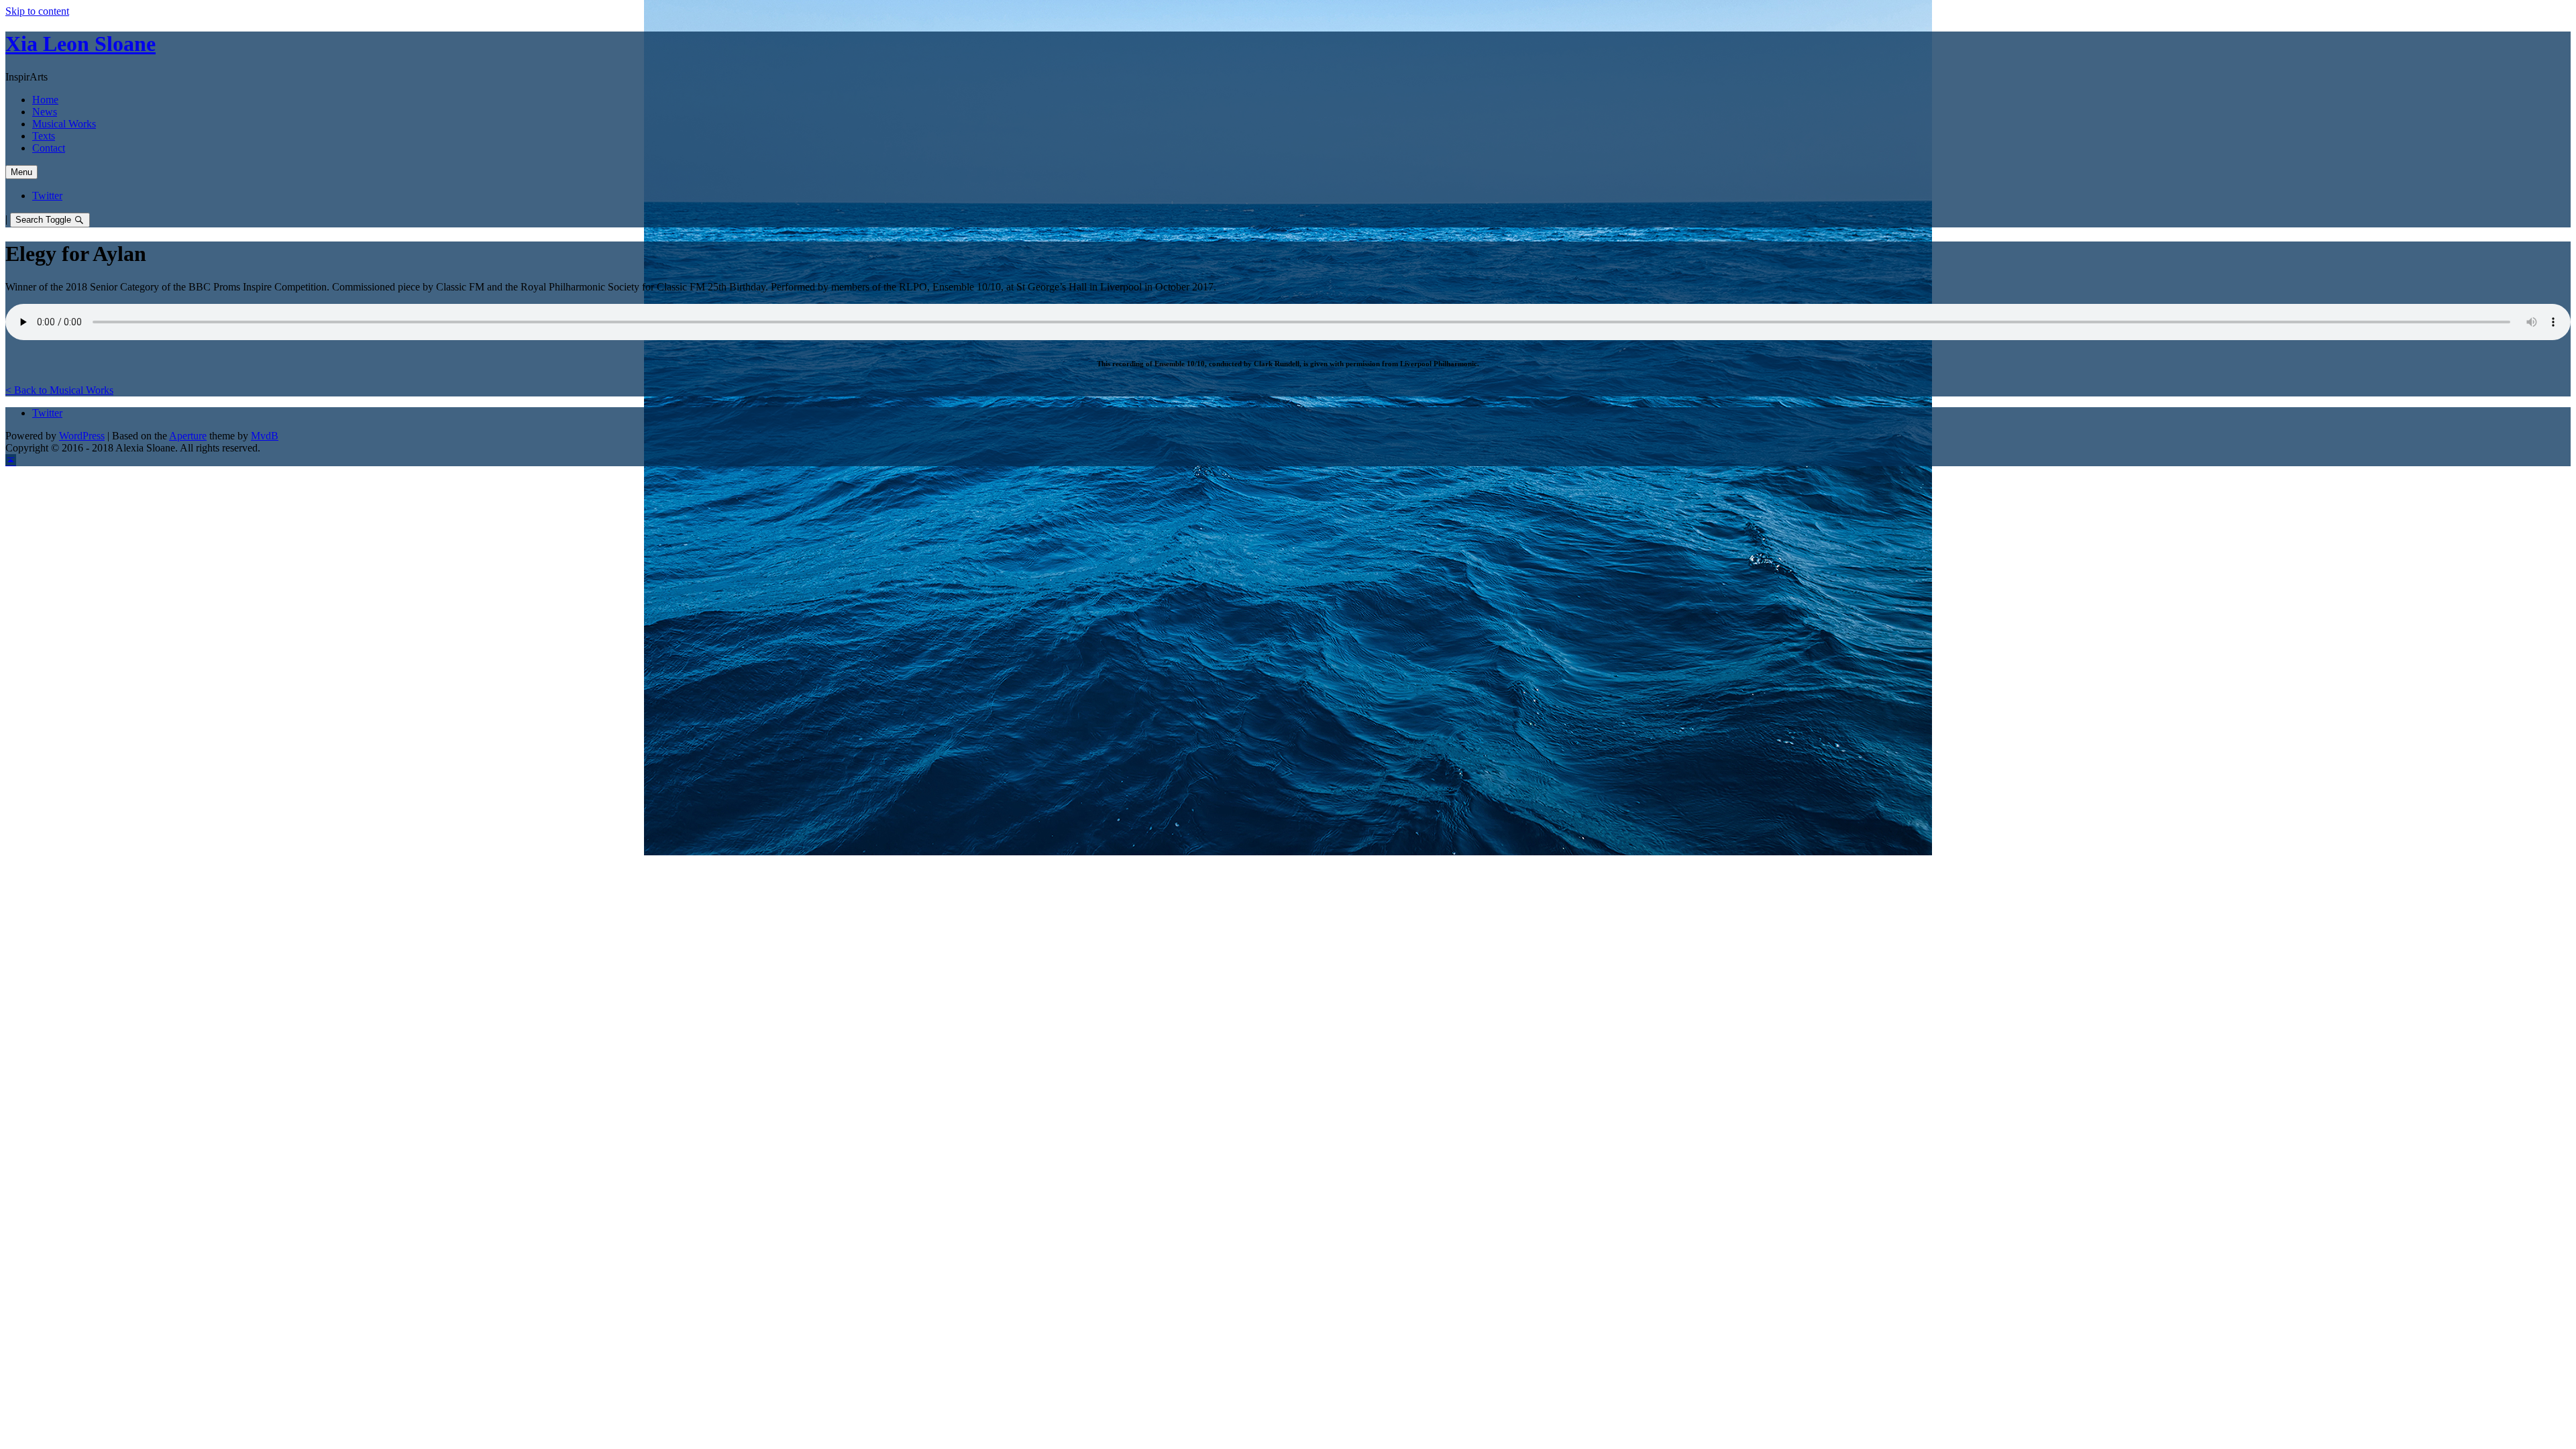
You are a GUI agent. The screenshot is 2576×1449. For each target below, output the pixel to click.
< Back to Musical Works (59, 390)
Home (45, 100)
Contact (49, 148)
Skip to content (37, 11)
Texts (44, 136)
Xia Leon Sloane (80, 44)
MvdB (265, 436)
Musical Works (64, 124)
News (45, 112)
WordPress (82, 436)
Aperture (188, 436)
